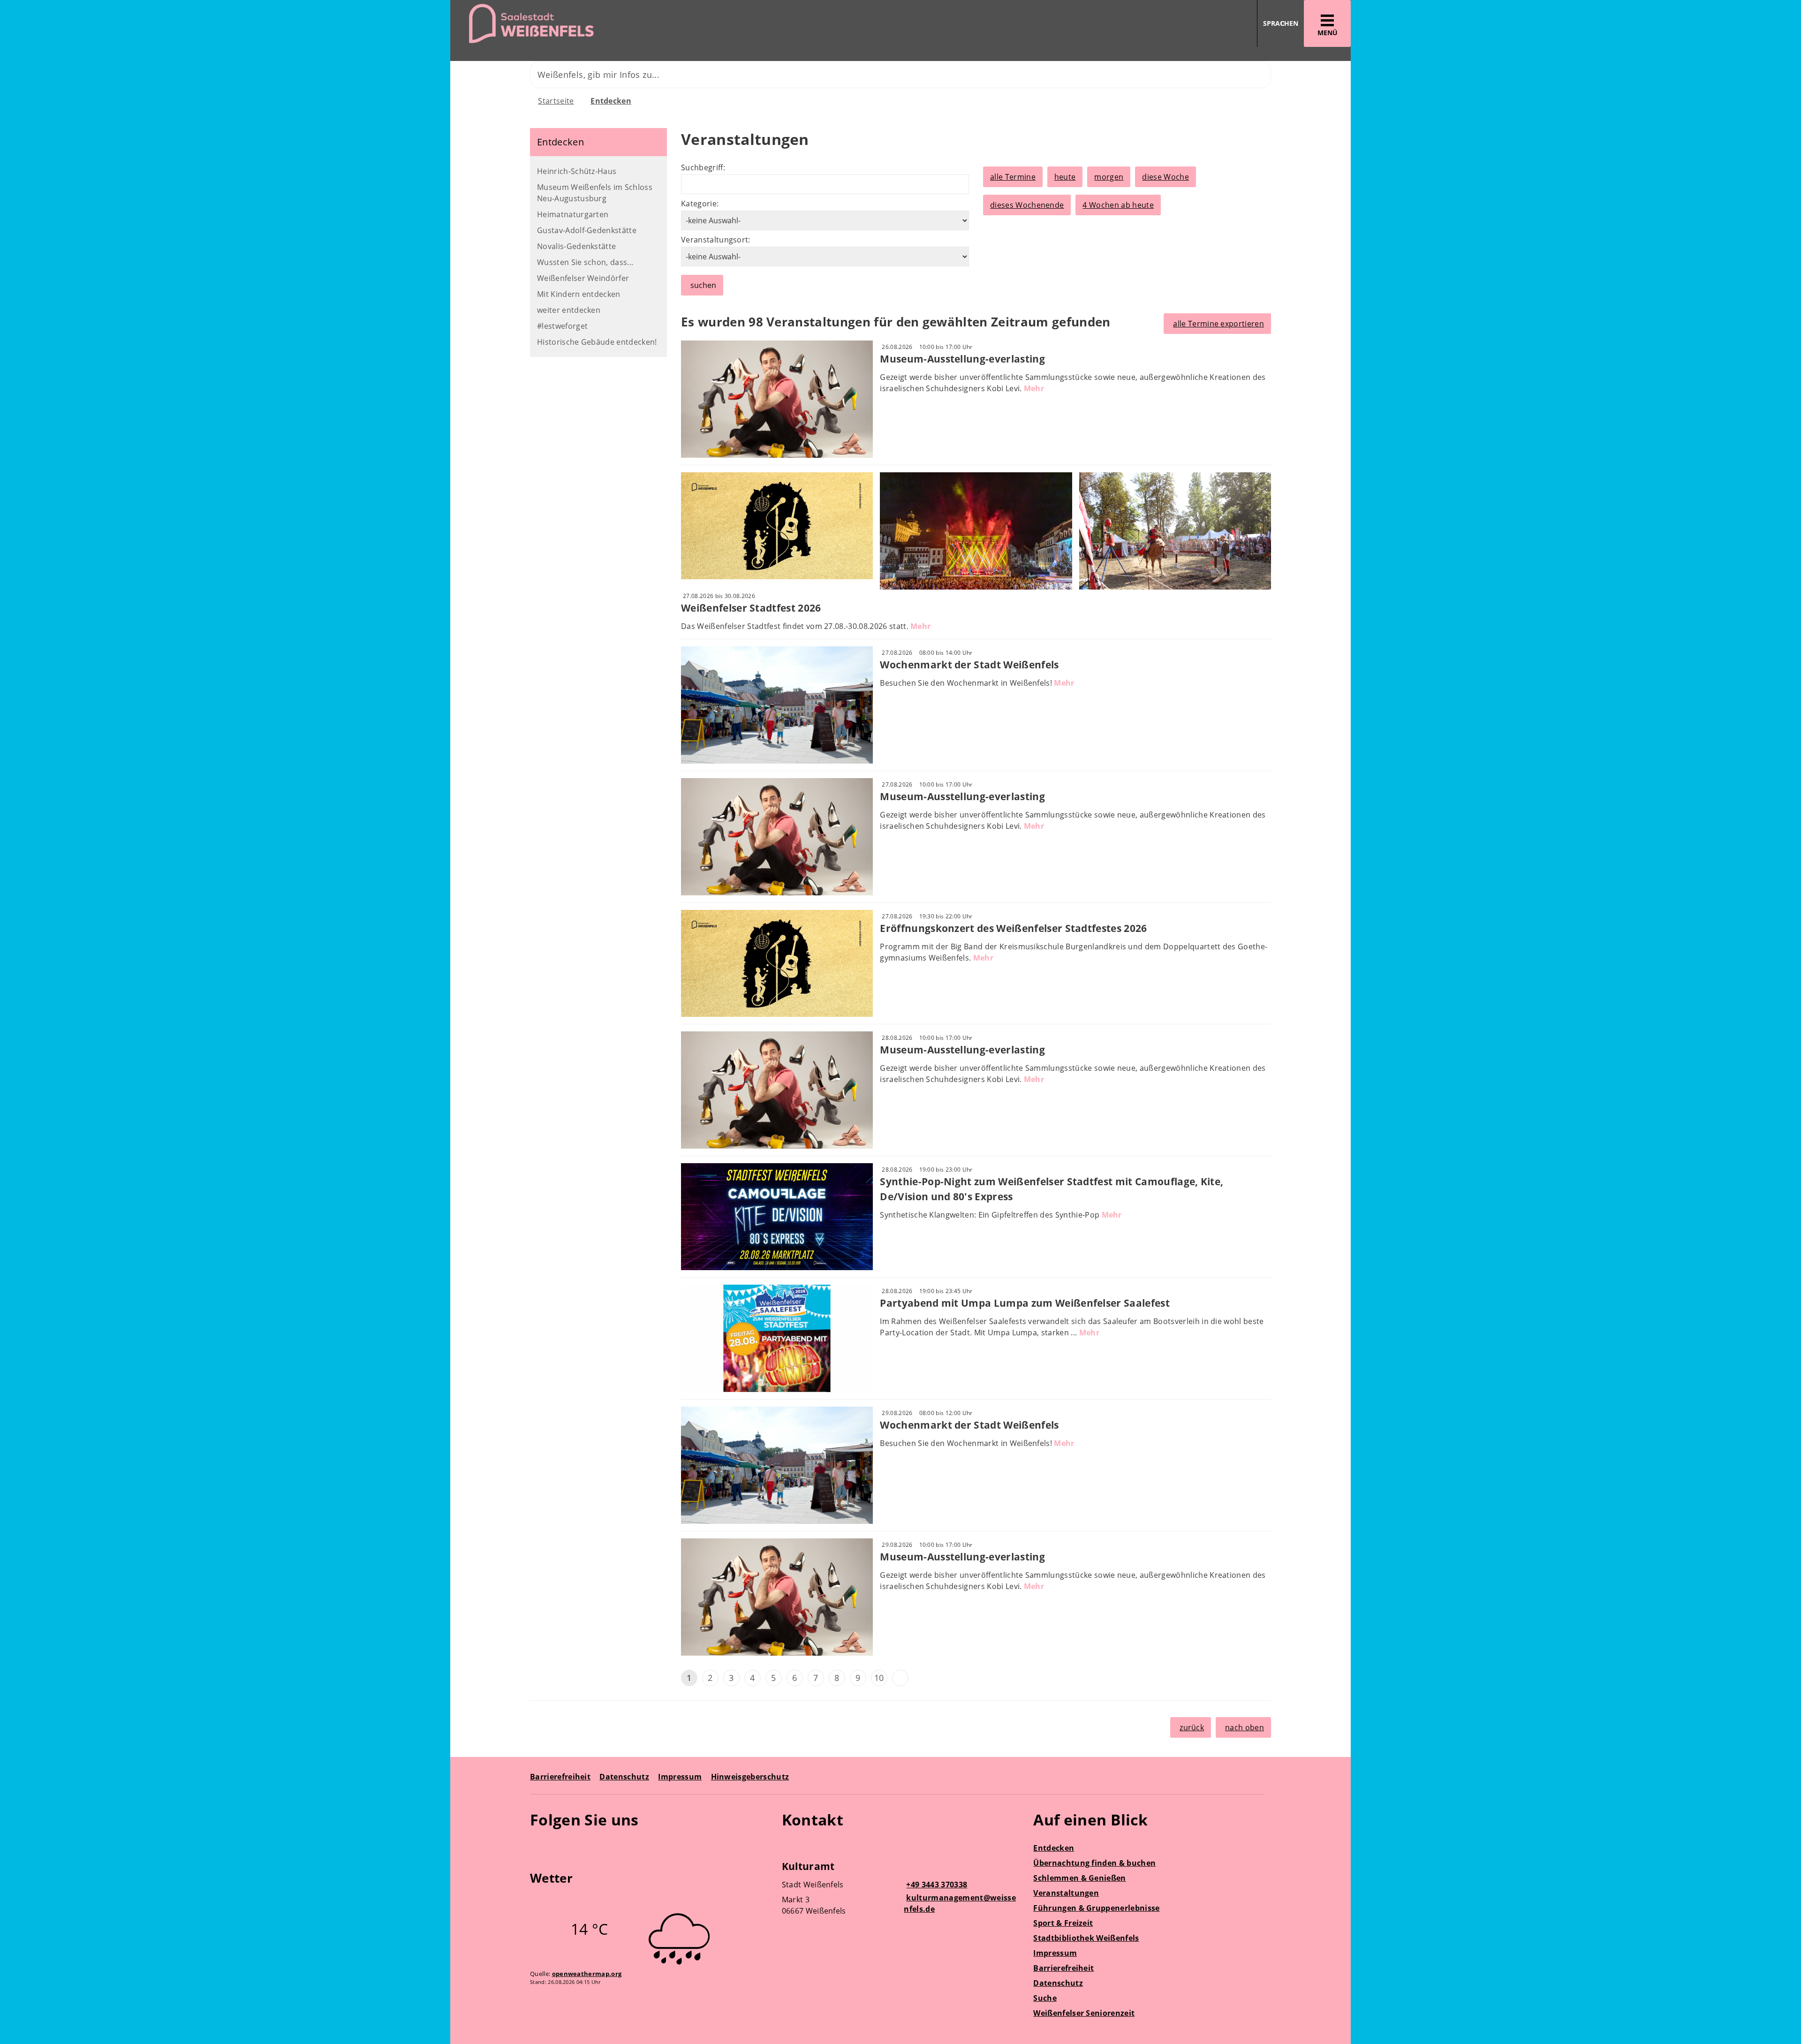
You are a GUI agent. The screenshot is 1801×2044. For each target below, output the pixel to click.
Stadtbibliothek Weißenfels (1086, 1938)
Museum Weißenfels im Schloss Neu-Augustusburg (595, 193)
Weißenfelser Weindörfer (583, 278)
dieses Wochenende (1027, 205)
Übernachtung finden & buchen (1094, 1863)
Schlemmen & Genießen (1079, 1878)
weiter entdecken (569, 310)
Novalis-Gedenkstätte (576, 246)
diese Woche (1165, 177)
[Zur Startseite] (672, 24)
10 (879, 1678)
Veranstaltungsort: (716, 240)
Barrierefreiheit (560, 1777)
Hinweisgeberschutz (750, 1777)
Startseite (556, 101)
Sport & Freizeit (1063, 1923)
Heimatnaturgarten (573, 214)
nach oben (1245, 1727)
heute (1065, 177)
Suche (1045, 1998)
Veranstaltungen (1066, 1893)
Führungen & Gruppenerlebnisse (1096, 1908)
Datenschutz (624, 1777)
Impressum (680, 1777)
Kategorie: (700, 204)
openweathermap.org (587, 1974)
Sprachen (1281, 23)
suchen (703, 285)
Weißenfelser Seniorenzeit (1084, 2013)
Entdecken (611, 101)
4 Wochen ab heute (1118, 205)
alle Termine (1013, 177)
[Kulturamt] (901, 1890)
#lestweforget (562, 326)
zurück (1192, 1727)
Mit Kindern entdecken (579, 294)
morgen (1109, 177)
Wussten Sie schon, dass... (585, 262)
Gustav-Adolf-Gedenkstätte (587, 230)
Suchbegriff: (703, 167)
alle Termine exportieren (1218, 324)
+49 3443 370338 (935, 1885)
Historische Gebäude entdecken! (597, 342)
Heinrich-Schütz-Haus (577, 171)
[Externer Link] (539, 1847)
